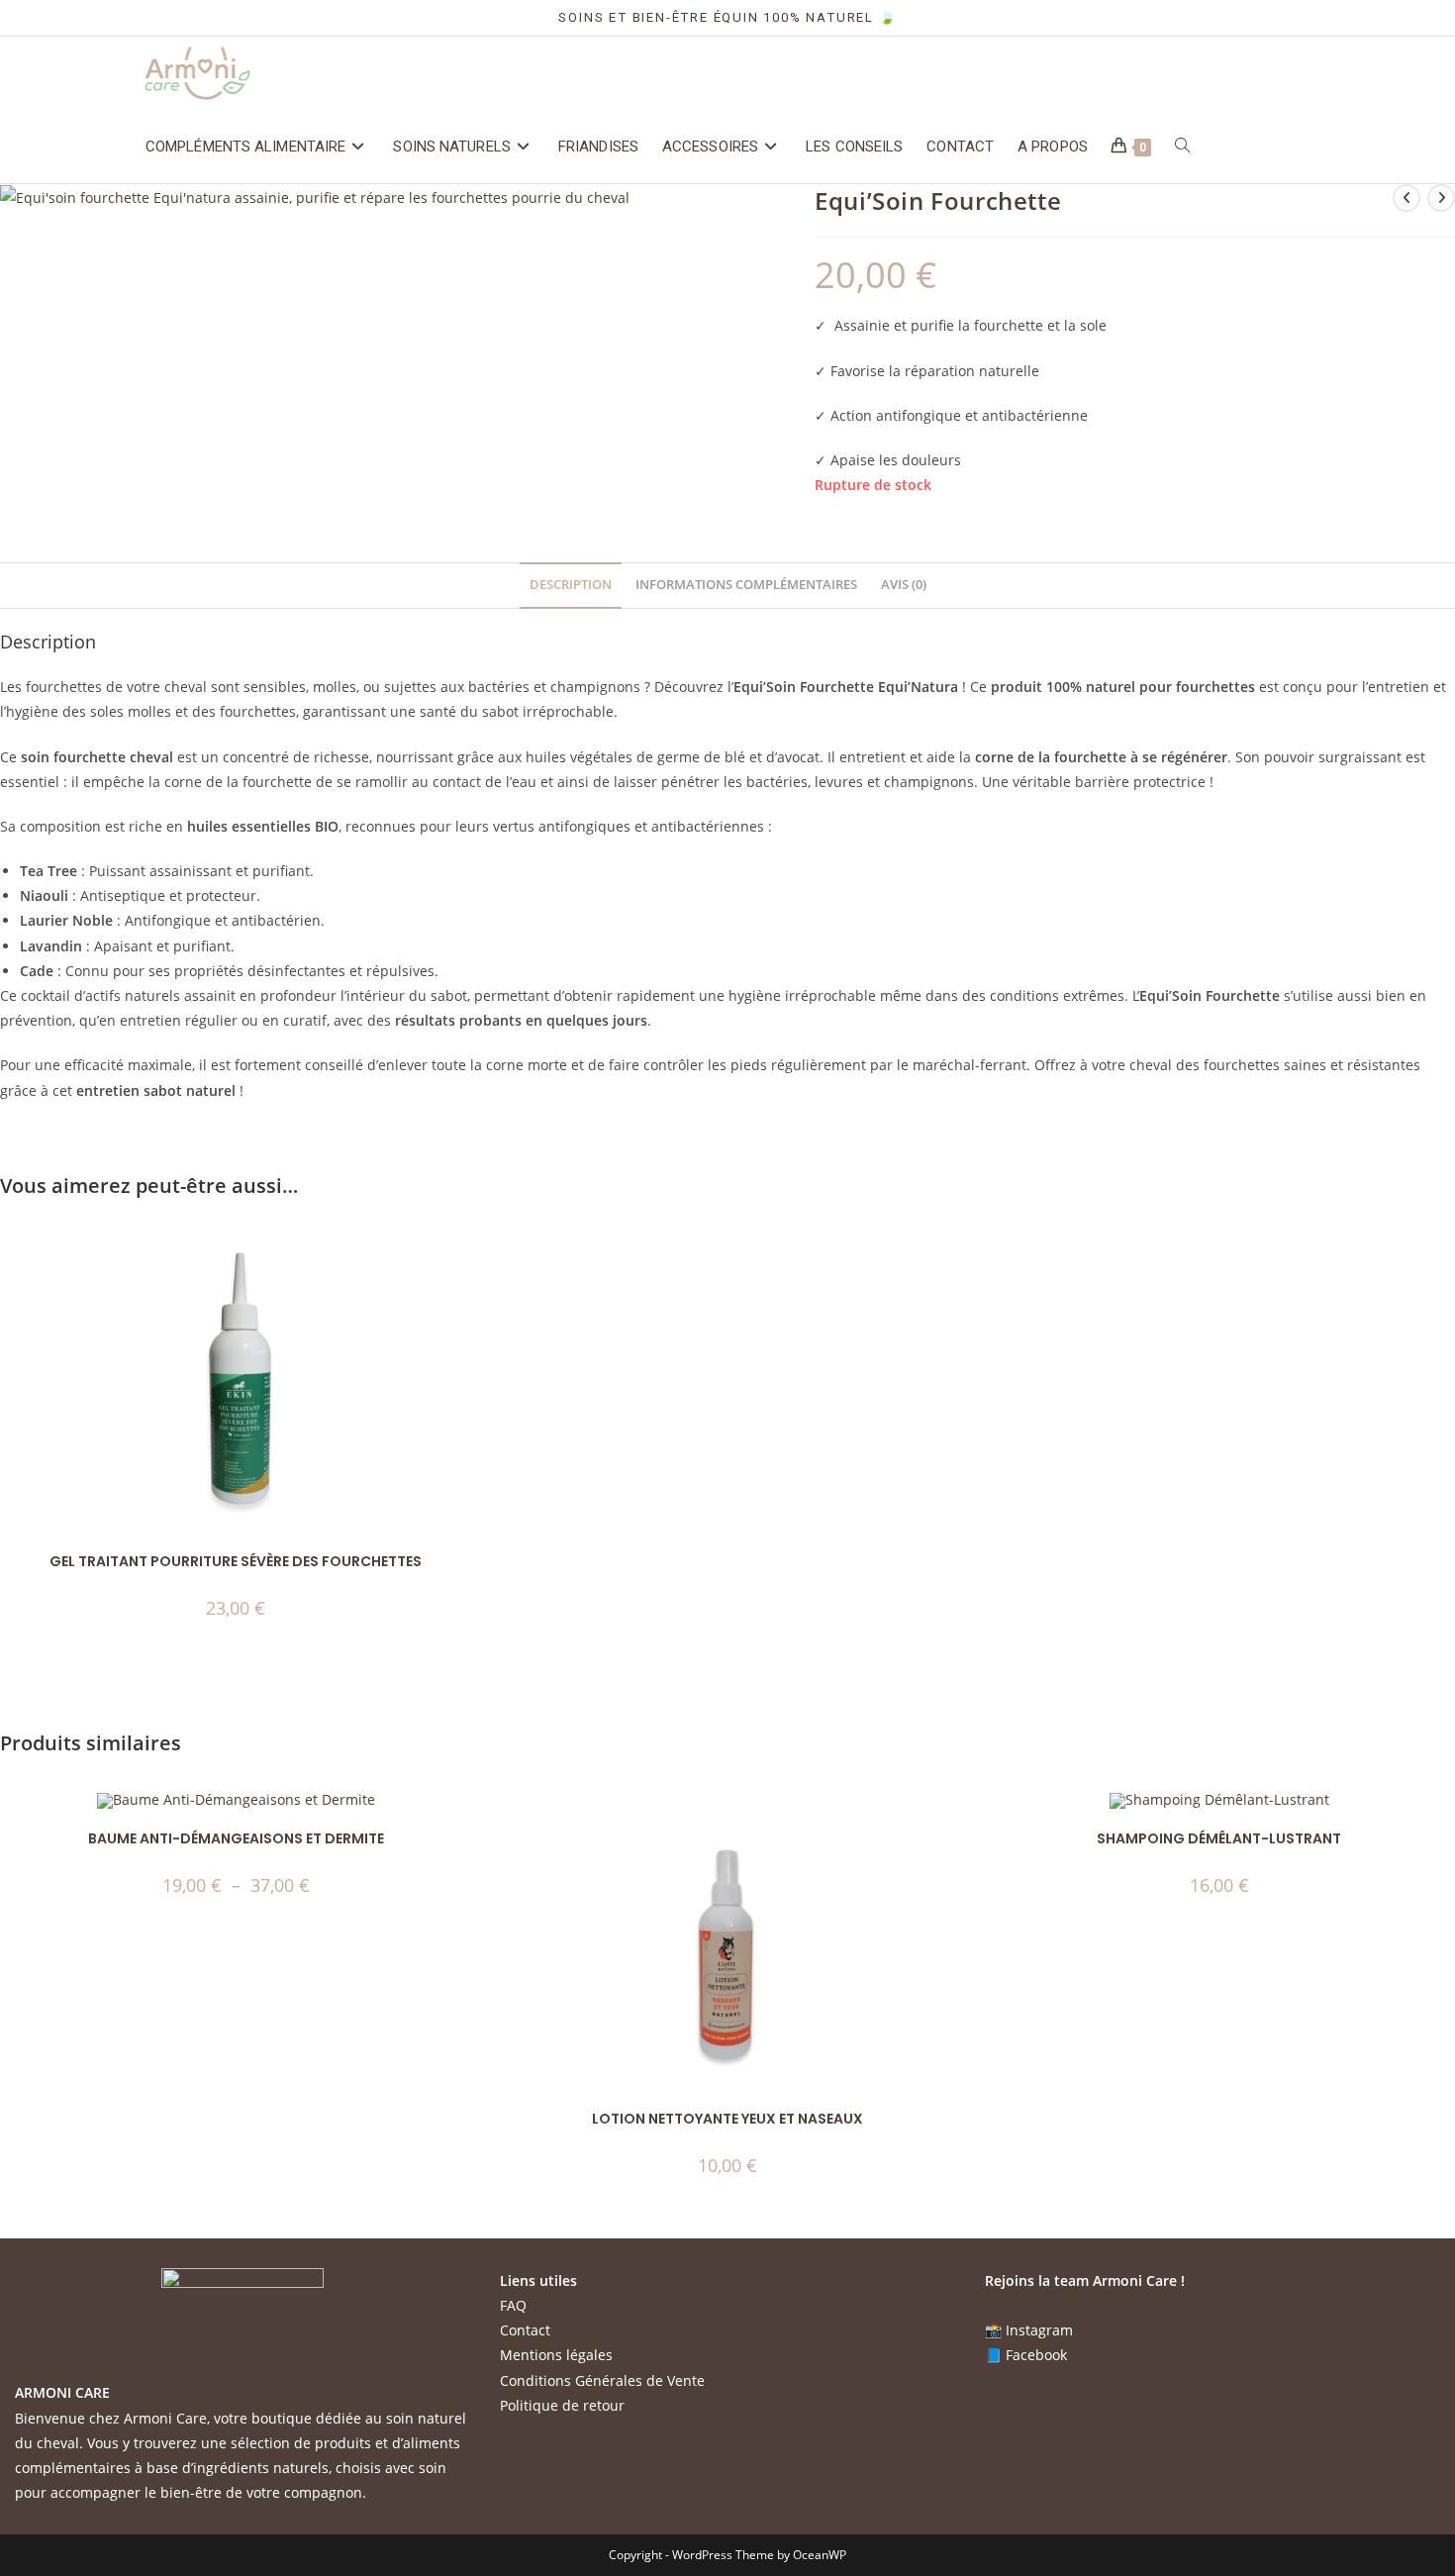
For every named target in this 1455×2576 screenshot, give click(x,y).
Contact (525, 2330)
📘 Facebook (1026, 2355)
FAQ (513, 2305)
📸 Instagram (1029, 2330)
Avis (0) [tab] (904, 585)
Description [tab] (571, 585)
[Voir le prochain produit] (1441, 198)
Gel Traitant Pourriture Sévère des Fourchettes (236, 1561)
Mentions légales (556, 2355)
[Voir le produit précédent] (1406, 198)
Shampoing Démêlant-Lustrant (1219, 1838)
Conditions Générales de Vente (602, 2380)
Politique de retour (562, 2405)
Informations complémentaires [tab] (746, 585)
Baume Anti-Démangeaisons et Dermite (236, 1838)
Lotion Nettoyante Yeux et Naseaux (727, 2119)
